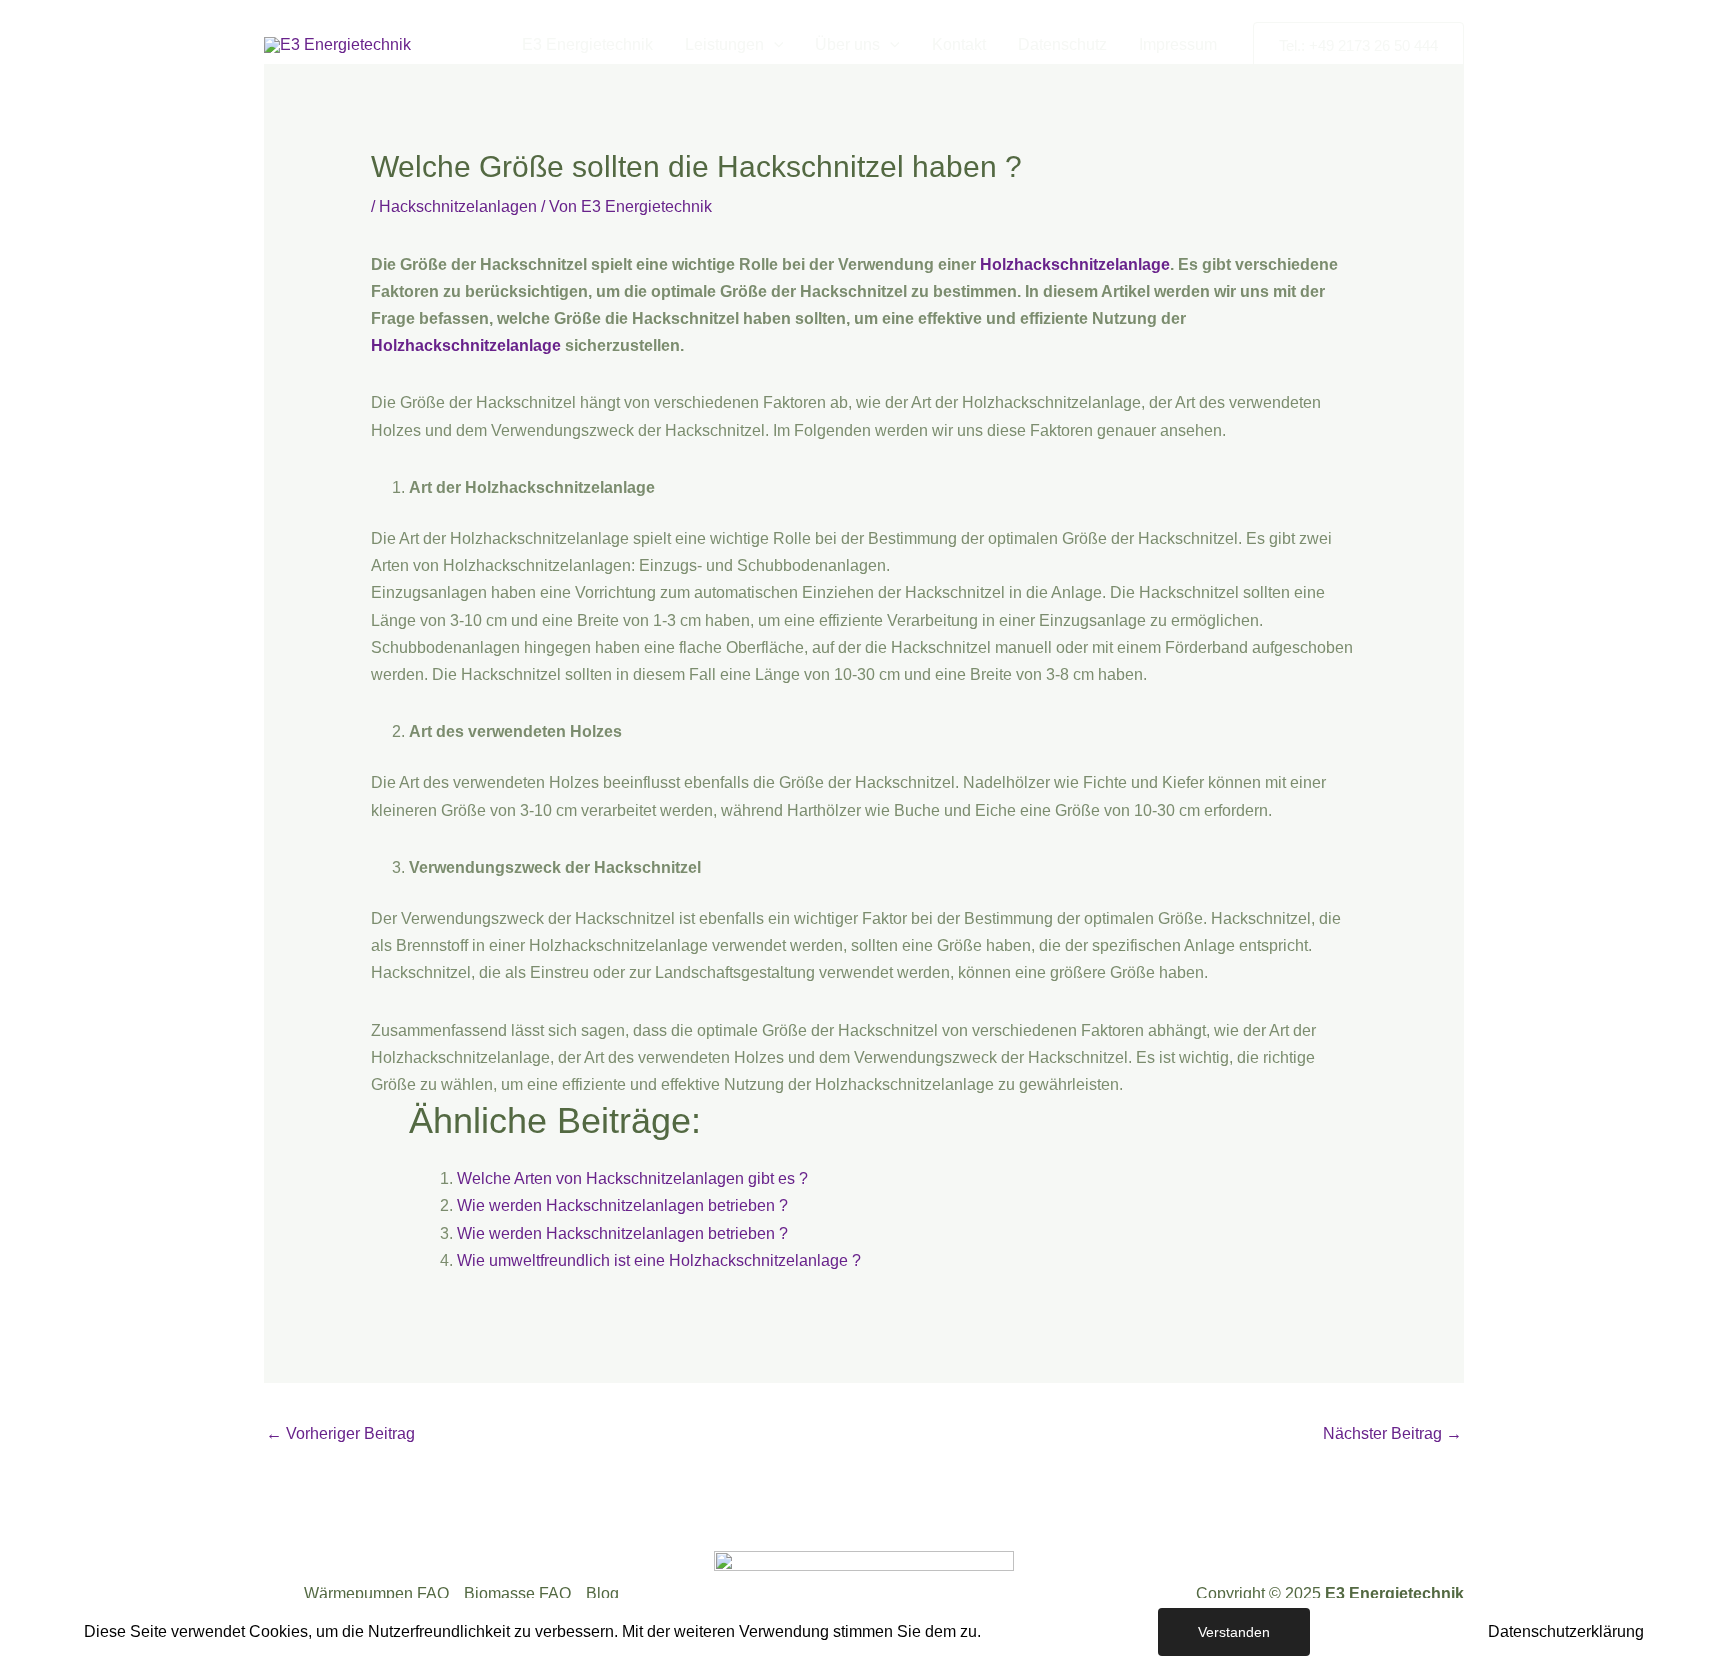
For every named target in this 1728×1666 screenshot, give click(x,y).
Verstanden (1234, 1632)
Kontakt (959, 44)
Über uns (847, 44)
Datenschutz (1062, 44)
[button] (774, 45)
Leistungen (724, 44)
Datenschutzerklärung (1566, 1631)
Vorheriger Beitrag (340, 1433)
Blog (602, 1593)
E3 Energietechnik (587, 44)
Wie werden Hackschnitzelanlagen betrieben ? (622, 1205)
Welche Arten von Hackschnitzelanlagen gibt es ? (632, 1178)
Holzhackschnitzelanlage (1075, 264)
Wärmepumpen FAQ (376, 1593)
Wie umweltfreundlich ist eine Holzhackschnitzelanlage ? (659, 1260)
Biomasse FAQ (517, 1593)
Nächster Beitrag (1392, 1433)
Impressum (1178, 44)
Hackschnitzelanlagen (458, 206)
